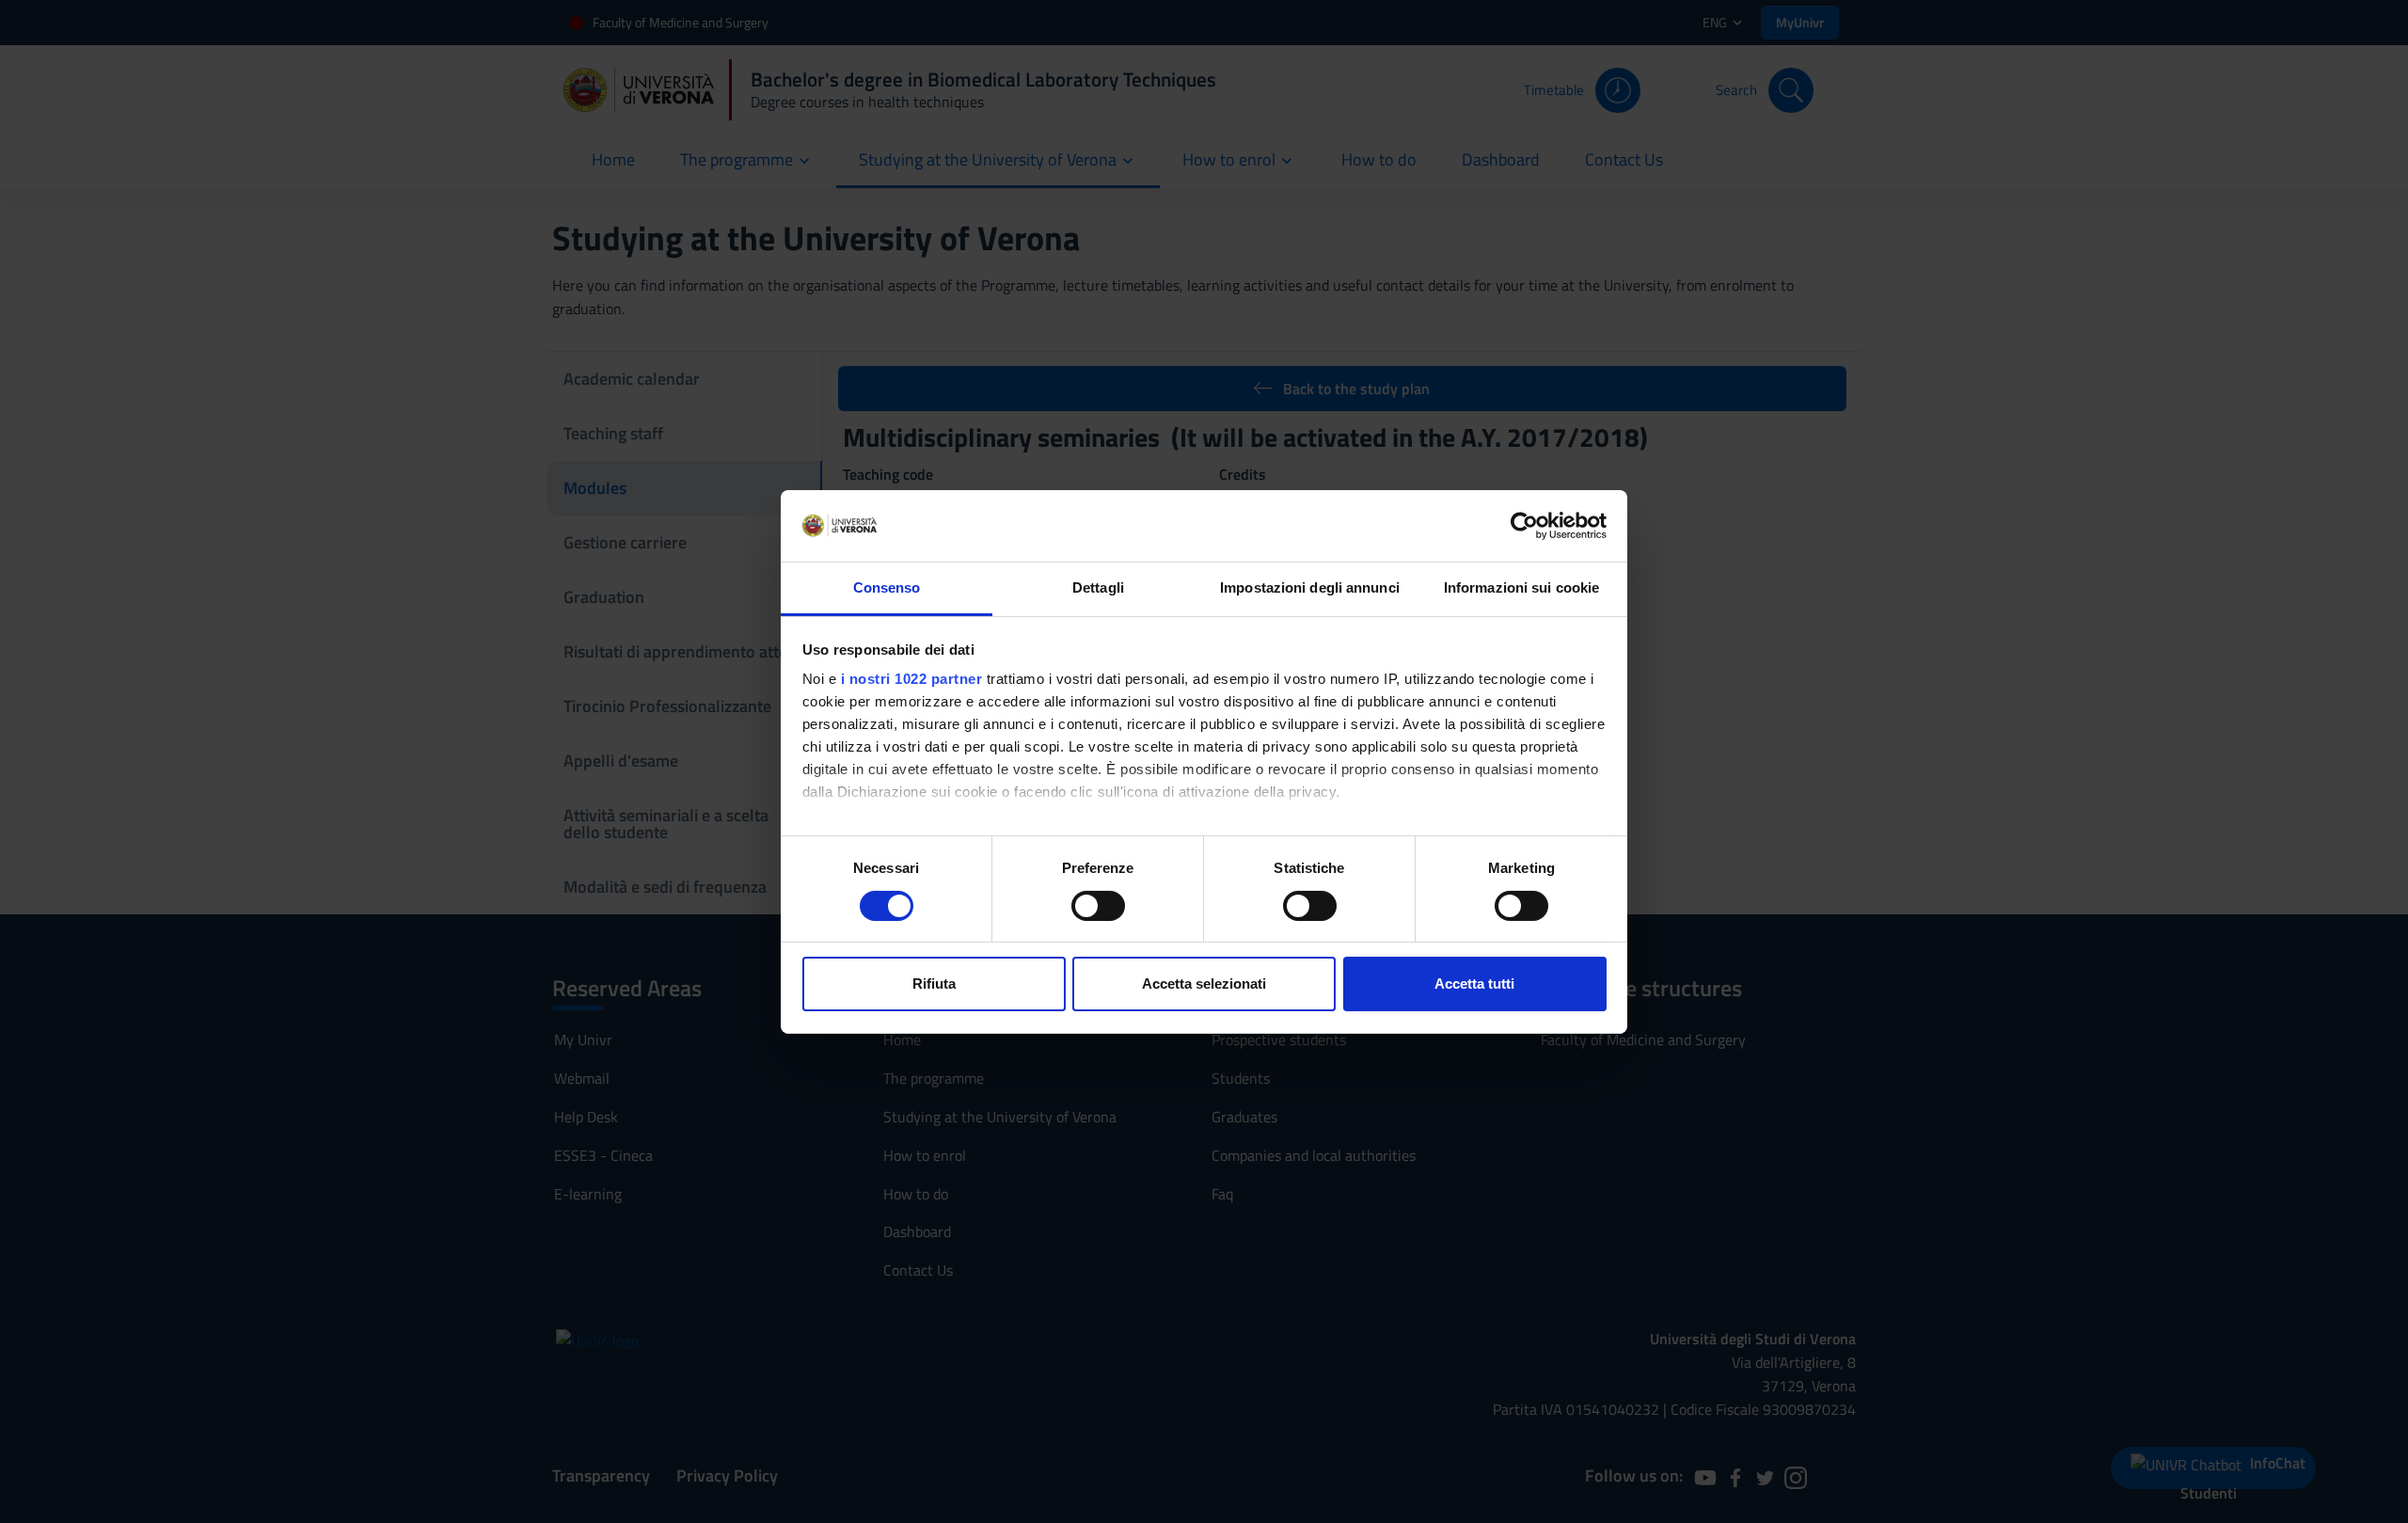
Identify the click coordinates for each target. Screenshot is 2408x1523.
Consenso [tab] (887, 587)
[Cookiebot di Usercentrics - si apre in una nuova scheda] (1524, 526)
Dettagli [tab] (1098, 587)
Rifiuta (934, 984)
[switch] (1098, 906)
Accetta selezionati (1204, 984)
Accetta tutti (1474, 984)
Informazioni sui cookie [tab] (1521, 587)
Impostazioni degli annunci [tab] (1310, 587)
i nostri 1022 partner (912, 679)
